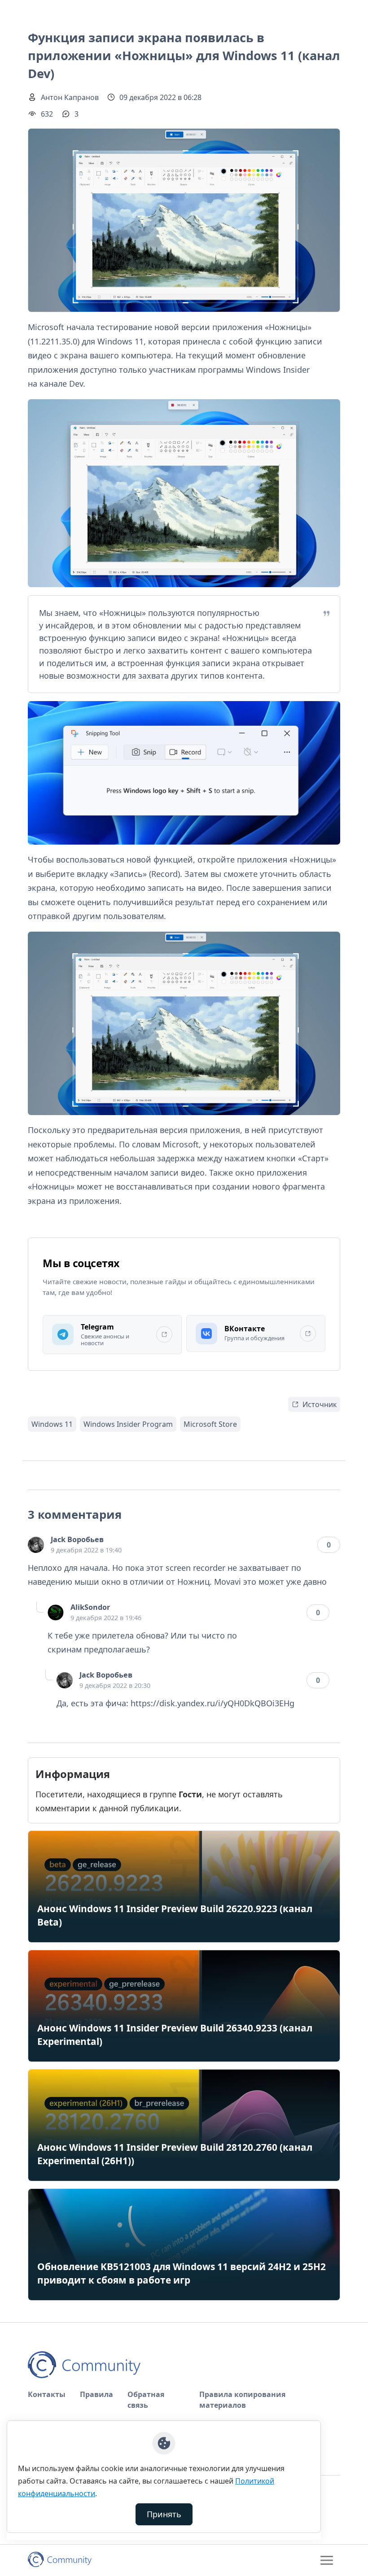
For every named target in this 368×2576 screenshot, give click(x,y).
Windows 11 (52, 1424)
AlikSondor (90, 1607)
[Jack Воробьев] (36, 1545)
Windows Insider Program (128, 1424)
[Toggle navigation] (327, 2560)
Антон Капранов (70, 97)
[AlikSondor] (56, 1613)
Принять (164, 2514)
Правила (96, 2394)
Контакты (47, 2394)
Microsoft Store (210, 1424)
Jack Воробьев (77, 1539)
